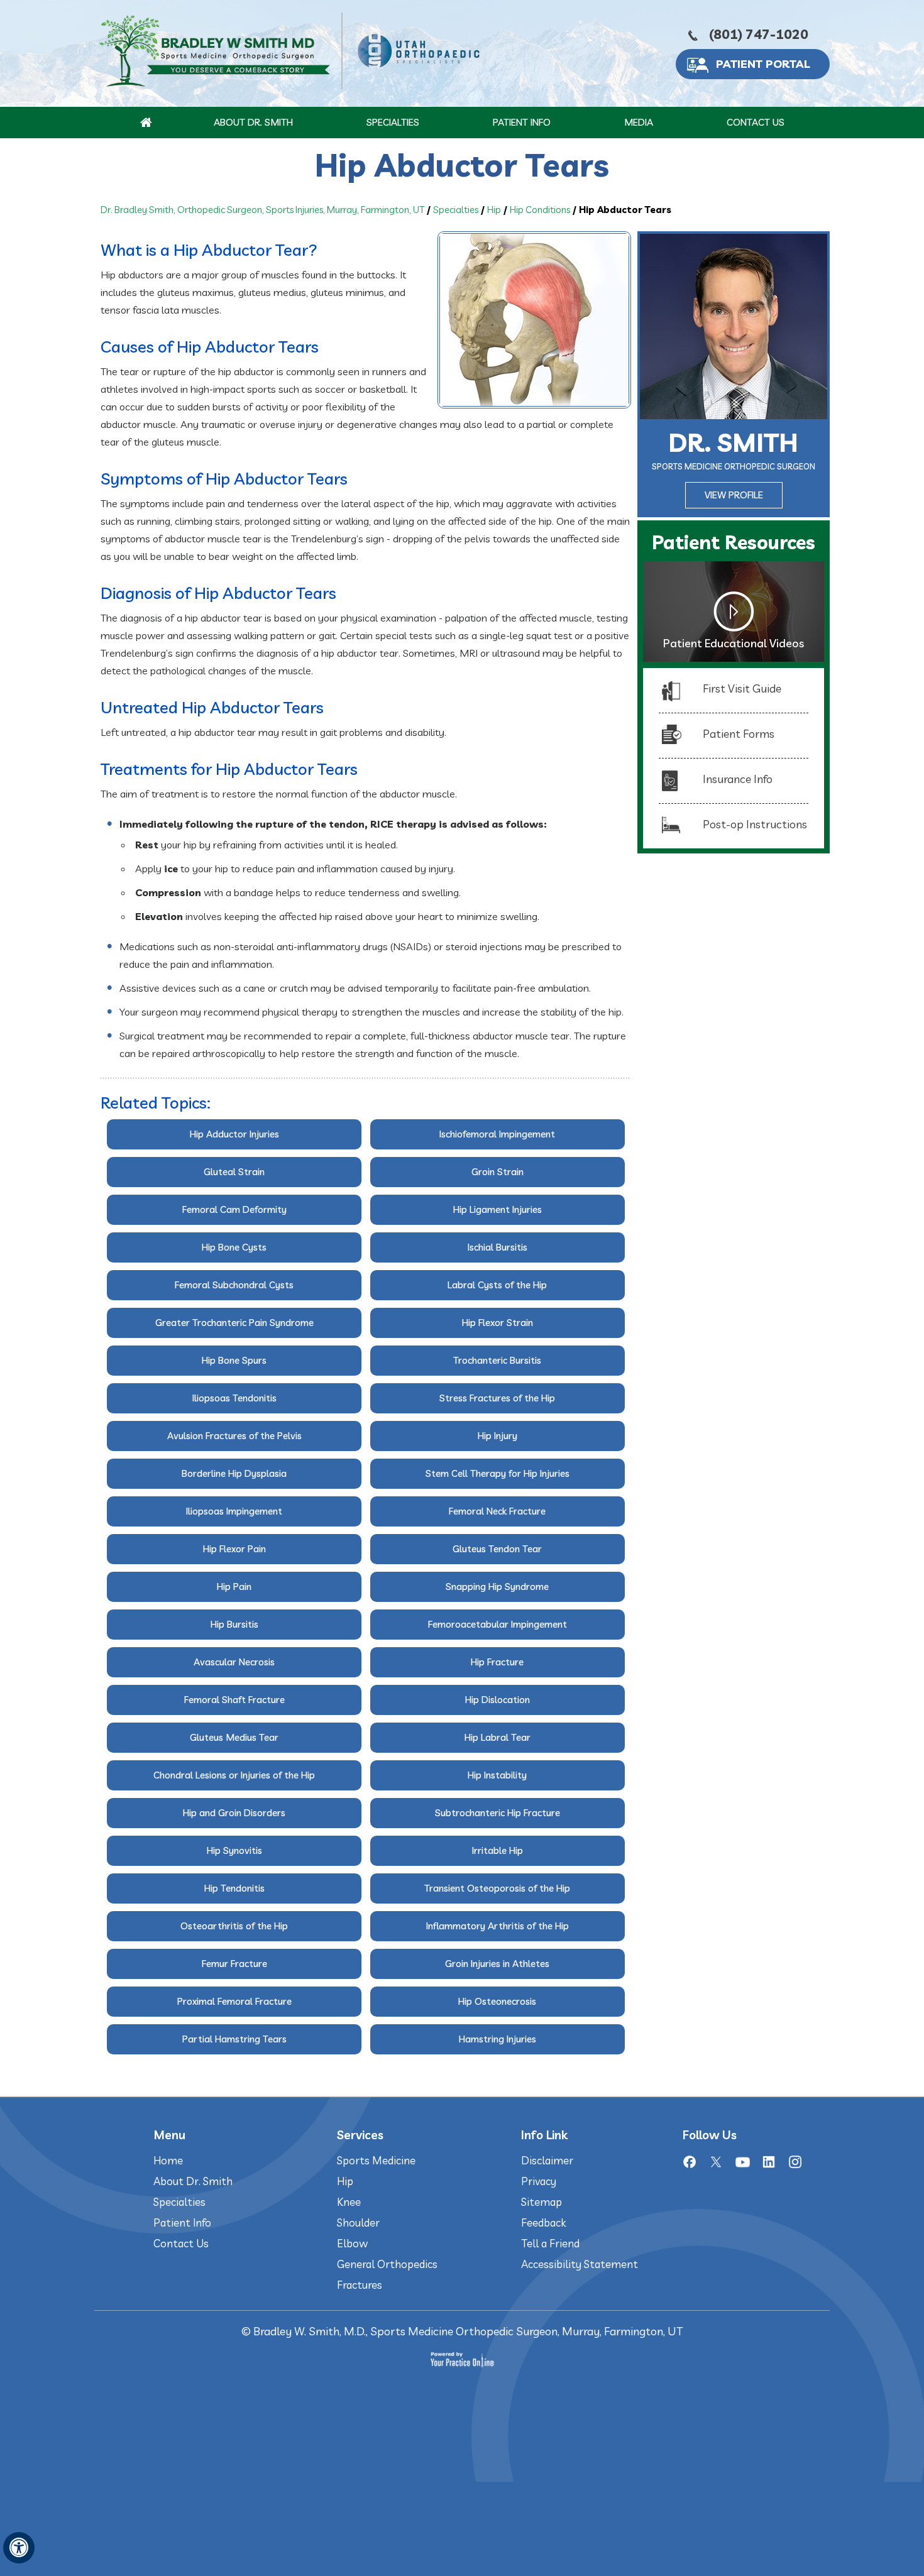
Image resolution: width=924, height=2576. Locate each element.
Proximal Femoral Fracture (234, 2001)
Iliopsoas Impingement (234, 1511)
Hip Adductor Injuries (234, 1134)
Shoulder (358, 2222)
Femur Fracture (234, 1964)
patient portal (763, 64)
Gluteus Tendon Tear (497, 1549)
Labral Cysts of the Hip (497, 1285)
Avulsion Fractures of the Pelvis (234, 1436)
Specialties (393, 122)
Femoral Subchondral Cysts (234, 1285)
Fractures (360, 2285)
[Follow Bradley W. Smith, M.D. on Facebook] (690, 2162)
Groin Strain (498, 1172)
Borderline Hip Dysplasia (234, 1473)
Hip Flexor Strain (498, 1323)
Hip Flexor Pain (234, 1549)
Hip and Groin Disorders (234, 1813)
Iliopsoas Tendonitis (234, 1398)
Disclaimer (547, 2160)
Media (639, 122)
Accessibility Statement (580, 2264)
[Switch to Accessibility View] (19, 2548)
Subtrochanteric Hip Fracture (498, 1813)
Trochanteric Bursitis (497, 1360)
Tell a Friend (550, 2243)
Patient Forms (739, 734)
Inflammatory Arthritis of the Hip (498, 1926)
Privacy (539, 2181)
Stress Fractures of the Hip (497, 1398)
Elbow (352, 2243)
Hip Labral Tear (498, 1737)
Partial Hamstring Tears (234, 2039)
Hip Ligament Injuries (498, 1209)
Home (168, 2160)
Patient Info (522, 122)
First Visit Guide (742, 688)
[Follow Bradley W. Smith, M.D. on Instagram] (795, 2162)
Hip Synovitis (234, 1850)
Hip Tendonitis (234, 1888)
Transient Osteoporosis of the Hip (497, 1888)
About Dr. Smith (253, 122)
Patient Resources (734, 542)
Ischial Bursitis (498, 1247)
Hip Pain (234, 1587)
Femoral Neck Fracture (497, 1511)
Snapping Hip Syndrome (497, 1587)
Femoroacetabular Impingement (498, 1624)
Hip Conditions (540, 210)
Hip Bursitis (234, 1624)
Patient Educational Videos (734, 643)
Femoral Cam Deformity (234, 1209)
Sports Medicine (376, 2160)
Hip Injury (498, 1436)
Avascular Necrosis (234, 1662)
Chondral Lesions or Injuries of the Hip (234, 1775)
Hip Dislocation (498, 1700)
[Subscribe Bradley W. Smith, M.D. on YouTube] (742, 2162)
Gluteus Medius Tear (234, 1737)
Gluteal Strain (234, 1172)
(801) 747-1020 (759, 34)
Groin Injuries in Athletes (497, 1964)
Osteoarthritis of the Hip (234, 1926)
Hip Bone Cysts (234, 1247)
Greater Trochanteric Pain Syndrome (234, 1323)
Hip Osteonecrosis (497, 2001)
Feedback (543, 2222)
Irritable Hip (498, 1850)
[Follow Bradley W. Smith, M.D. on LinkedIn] (769, 2162)
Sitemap (542, 2202)
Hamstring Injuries (498, 2039)
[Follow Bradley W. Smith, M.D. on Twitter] (716, 2162)
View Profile (734, 495)
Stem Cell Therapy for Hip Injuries (498, 1473)
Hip (494, 210)
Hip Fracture (497, 1662)
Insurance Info (738, 779)
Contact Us (756, 122)
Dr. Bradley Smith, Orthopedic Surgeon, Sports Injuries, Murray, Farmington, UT (262, 210)
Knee (349, 2202)
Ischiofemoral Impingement (497, 1134)
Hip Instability (497, 1775)
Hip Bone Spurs (234, 1360)
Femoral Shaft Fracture (234, 1700)
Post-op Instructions (755, 824)
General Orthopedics (387, 2264)
